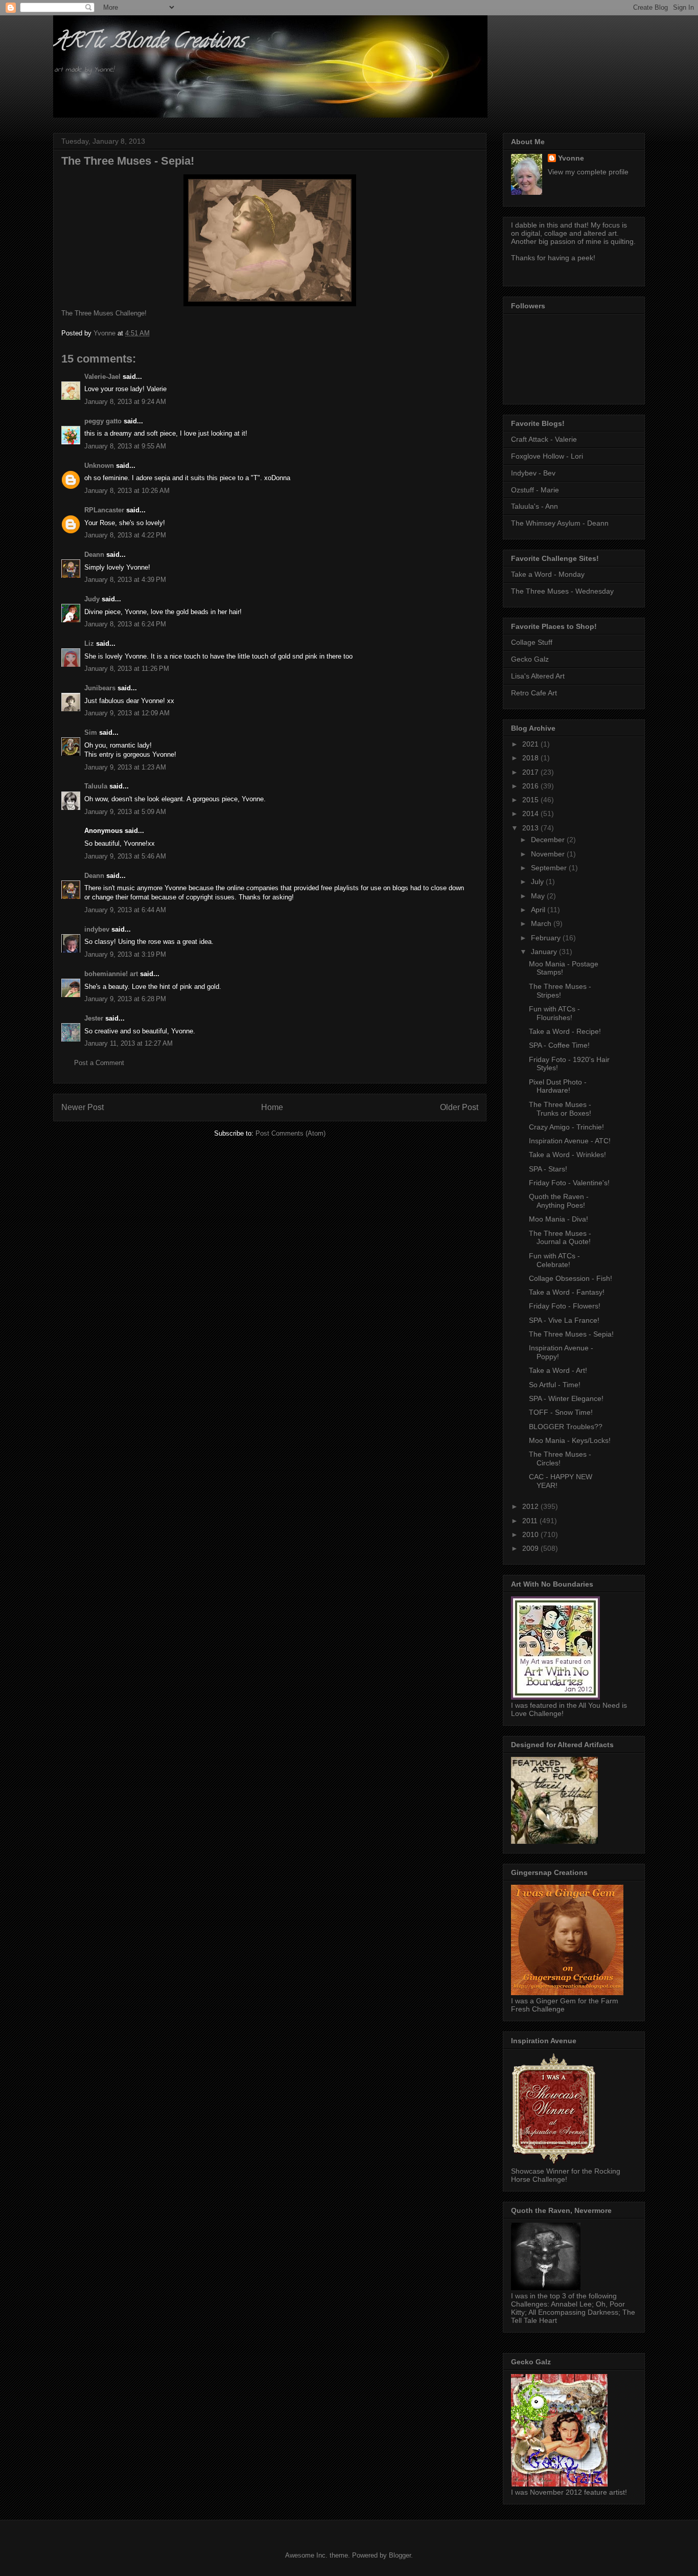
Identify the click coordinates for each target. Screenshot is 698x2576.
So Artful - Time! (555, 1385)
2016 (531, 786)
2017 (531, 772)
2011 (531, 1521)
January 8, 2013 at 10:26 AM (127, 491)
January (545, 952)
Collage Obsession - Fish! (571, 1278)
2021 (531, 744)
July (538, 882)
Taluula (96, 786)
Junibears (100, 688)
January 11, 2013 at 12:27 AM (129, 1043)
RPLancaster (104, 510)
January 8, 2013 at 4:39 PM (125, 580)
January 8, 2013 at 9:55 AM (125, 446)
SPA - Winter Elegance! (566, 1398)
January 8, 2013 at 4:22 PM (125, 535)
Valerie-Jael (102, 377)
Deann (94, 555)
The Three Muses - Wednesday (562, 591)
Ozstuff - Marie (535, 490)
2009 (531, 1548)
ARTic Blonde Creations (149, 43)
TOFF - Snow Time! (561, 1412)
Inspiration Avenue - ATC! (570, 1141)
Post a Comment (99, 1063)
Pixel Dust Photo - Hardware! (558, 1086)
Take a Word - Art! (558, 1370)
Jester (94, 1018)
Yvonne (571, 158)
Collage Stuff (532, 642)
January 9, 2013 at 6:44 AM (125, 910)
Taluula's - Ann (534, 506)
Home (272, 1107)
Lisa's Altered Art (538, 676)
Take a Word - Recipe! (565, 1031)
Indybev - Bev (533, 473)
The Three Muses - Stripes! (560, 991)
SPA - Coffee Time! (559, 1045)
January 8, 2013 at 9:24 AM (125, 402)
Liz (89, 643)
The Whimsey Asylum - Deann (560, 523)
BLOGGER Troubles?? (566, 1427)
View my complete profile (588, 172)
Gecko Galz (530, 659)
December (549, 840)
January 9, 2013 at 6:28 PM (125, 999)
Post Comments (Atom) (290, 1133)
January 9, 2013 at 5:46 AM (125, 856)
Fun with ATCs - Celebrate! (554, 1260)
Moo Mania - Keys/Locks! (570, 1440)
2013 (531, 828)
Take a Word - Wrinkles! (567, 1155)
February (547, 938)
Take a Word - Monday (548, 574)
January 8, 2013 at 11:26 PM (127, 669)
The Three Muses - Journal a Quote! (560, 1238)
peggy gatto (103, 421)
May (539, 896)
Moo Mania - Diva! (559, 1219)
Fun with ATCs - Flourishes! (554, 1013)
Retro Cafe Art (534, 693)
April (539, 910)
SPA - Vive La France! (564, 1320)
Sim (91, 732)
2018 (531, 758)
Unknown (99, 466)
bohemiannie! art (111, 974)
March (542, 923)
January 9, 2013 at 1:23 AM (125, 767)
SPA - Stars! (548, 1169)
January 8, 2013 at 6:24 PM (125, 624)
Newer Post (83, 1107)
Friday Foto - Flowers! (565, 1306)
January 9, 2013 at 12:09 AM (127, 713)
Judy (92, 599)
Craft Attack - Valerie (544, 439)
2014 (531, 814)
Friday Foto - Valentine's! (569, 1183)
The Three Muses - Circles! (560, 1459)
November (549, 854)
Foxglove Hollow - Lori (547, 456)
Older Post (459, 1107)
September (550, 868)
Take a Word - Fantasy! (567, 1292)
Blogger (400, 2555)
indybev (97, 929)
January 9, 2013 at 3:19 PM (125, 954)
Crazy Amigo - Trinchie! (566, 1127)
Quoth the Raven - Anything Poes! (559, 1201)
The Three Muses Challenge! (104, 313)
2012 (531, 1506)
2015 (531, 800)
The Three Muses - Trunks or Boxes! (560, 1109)
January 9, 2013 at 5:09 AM (125, 812)
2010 (531, 1534)
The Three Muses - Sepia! (571, 1334)
